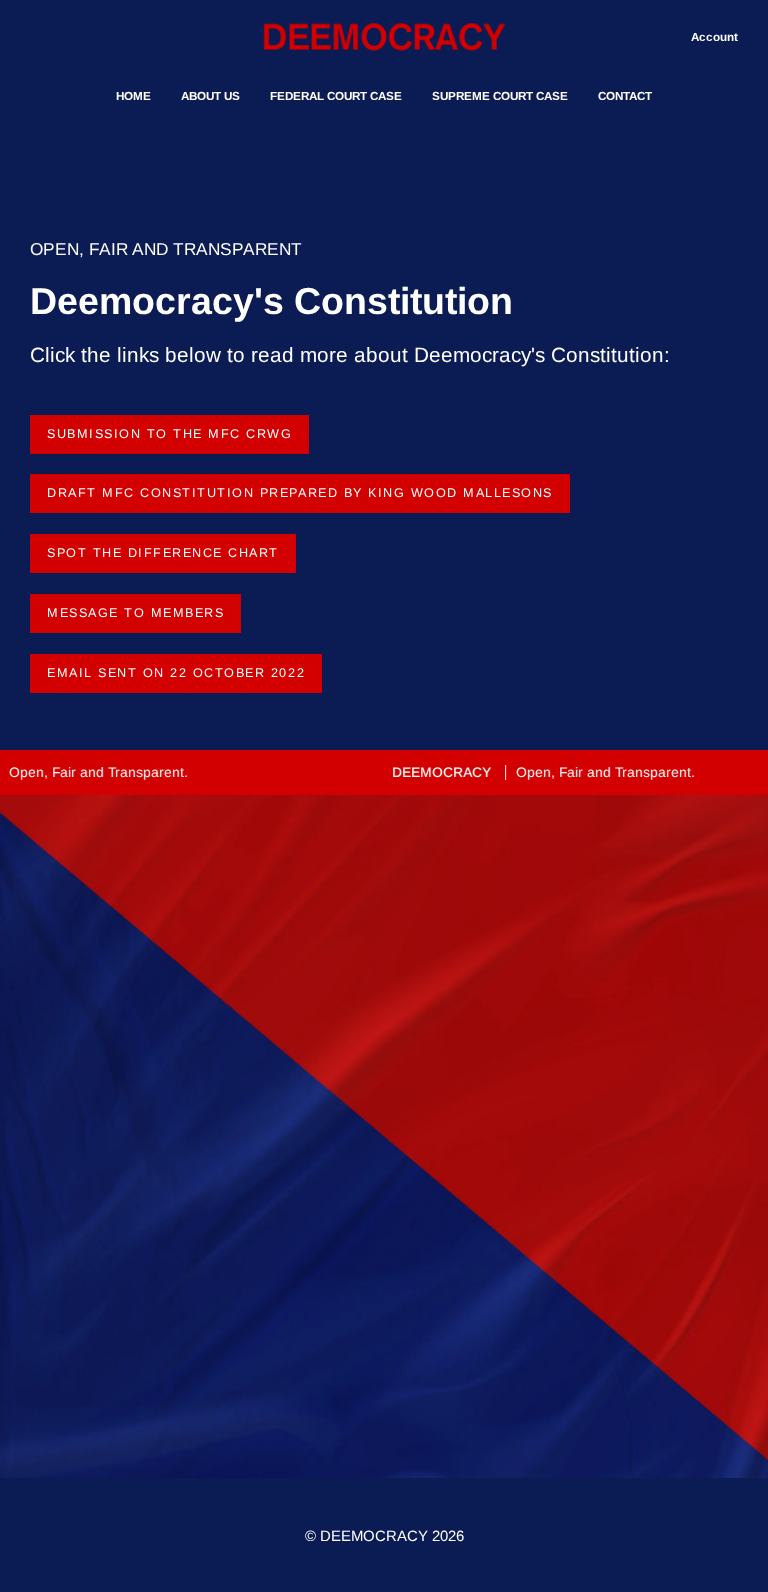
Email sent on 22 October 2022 (176, 673)
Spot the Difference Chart (163, 553)
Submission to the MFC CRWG (169, 434)
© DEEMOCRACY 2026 (384, 1535)
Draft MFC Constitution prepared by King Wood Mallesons (300, 493)
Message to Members (135, 613)
